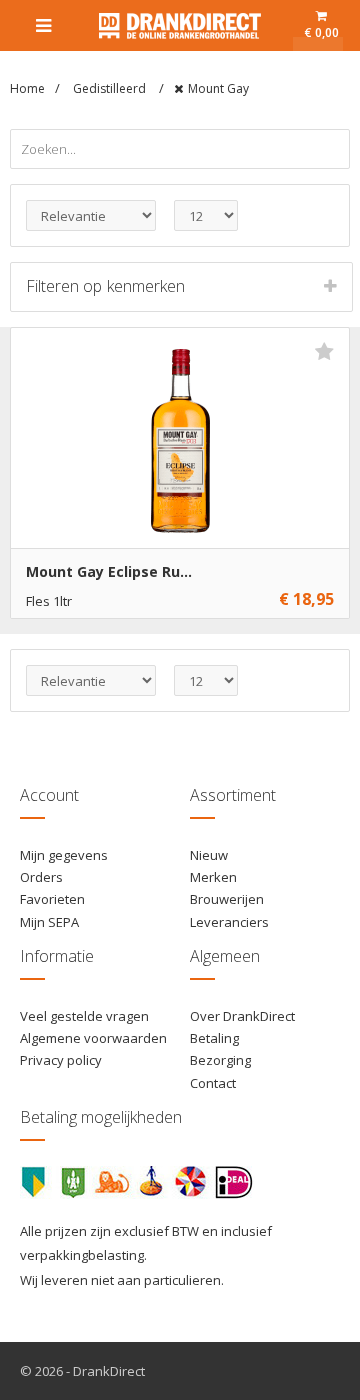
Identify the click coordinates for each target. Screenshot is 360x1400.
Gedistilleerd (111, 88)
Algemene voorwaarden (93, 1038)
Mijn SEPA (49, 922)
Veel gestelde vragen (84, 1016)
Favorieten (52, 899)
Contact (213, 1083)
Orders (41, 877)
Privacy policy (61, 1060)
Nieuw (209, 855)
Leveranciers (229, 922)
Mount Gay (218, 88)
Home (27, 88)
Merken (213, 877)
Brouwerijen (227, 899)
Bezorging (220, 1060)
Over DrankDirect (242, 1016)
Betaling (214, 1038)
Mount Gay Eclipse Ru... (109, 571)
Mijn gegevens (64, 855)
